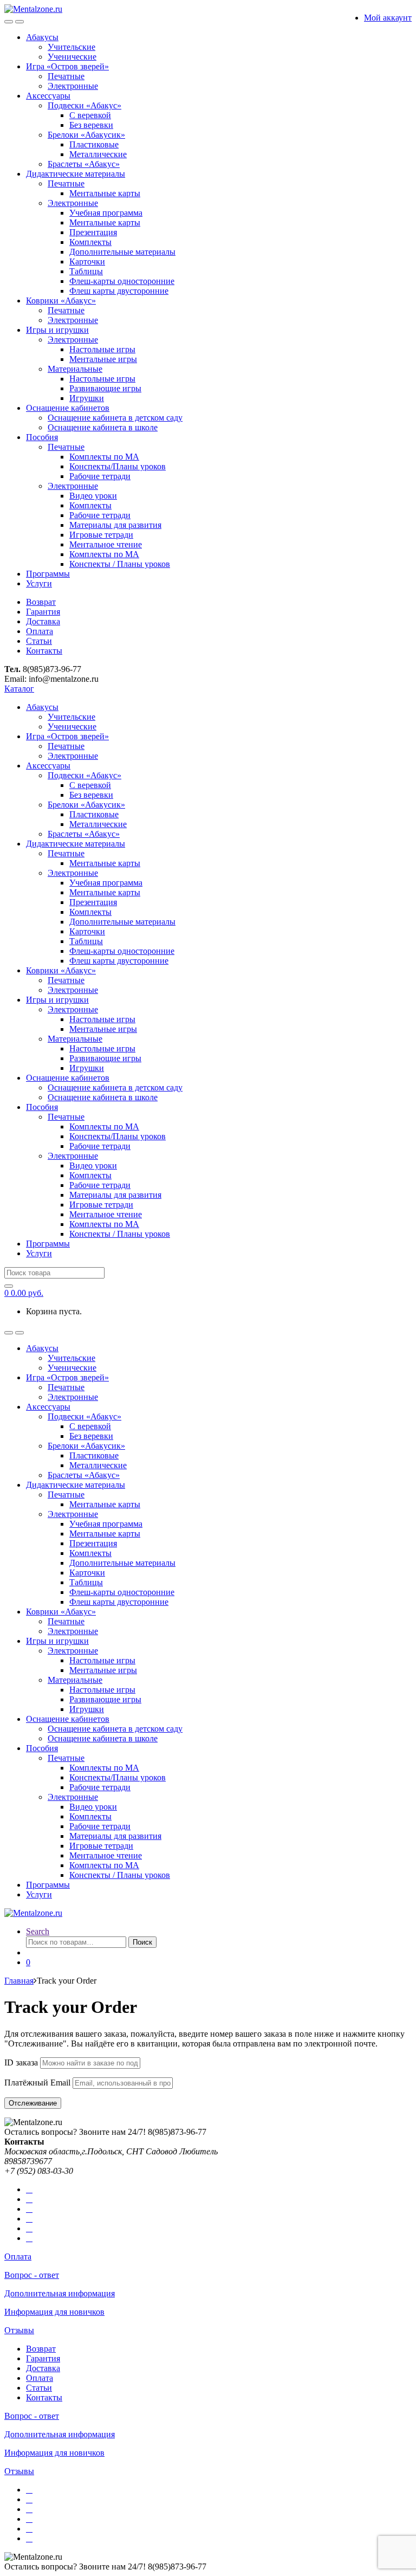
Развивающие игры (105, 388)
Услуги (39, 583)
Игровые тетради (101, 535)
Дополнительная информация (60, 2293)
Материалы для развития (115, 525)
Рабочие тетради (100, 476)
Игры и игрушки (57, 330)
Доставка (43, 621)
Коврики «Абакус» (61, 301)
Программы (48, 574)
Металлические (98, 154)
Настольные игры (102, 349)
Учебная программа (106, 213)
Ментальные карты (105, 193)
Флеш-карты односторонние (122, 281)
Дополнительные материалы (122, 252)
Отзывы (19, 2330)
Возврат (41, 602)
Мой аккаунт (388, 18)
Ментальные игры (103, 359)
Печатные (66, 76)
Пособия (42, 437)
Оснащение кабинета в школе (103, 427)
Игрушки (87, 398)
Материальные (75, 369)
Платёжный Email (37, 2083)
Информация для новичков (54, 2312)
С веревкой (90, 115)
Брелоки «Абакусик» (86, 135)
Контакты (44, 651)
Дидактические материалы (76, 174)
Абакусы (42, 37)
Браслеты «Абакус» (84, 164)
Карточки (87, 262)
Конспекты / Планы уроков (120, 564)
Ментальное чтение (106, 544)
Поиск (142, 1942)
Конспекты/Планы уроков (118, 466)
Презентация (93, 232)
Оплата (40, 631)
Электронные (73, 86)
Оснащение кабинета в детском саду (115, 418)
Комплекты (90, 242)
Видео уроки (93, 496)
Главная (19, 1981)
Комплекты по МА (104, 457)
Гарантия (43, 612)
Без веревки (91, 125)
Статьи (39, 641)
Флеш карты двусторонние (119, 291)
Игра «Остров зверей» (67, 66)
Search (38, 1931)
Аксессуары (48, 96)
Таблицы (86, 271)
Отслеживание (33, 2103)
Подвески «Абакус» (84, 105)
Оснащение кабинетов (68, 408)
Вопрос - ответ (32, 2275)
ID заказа (21, 2062)
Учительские (71, 47)
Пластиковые (94, 144)
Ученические (72, 57)
